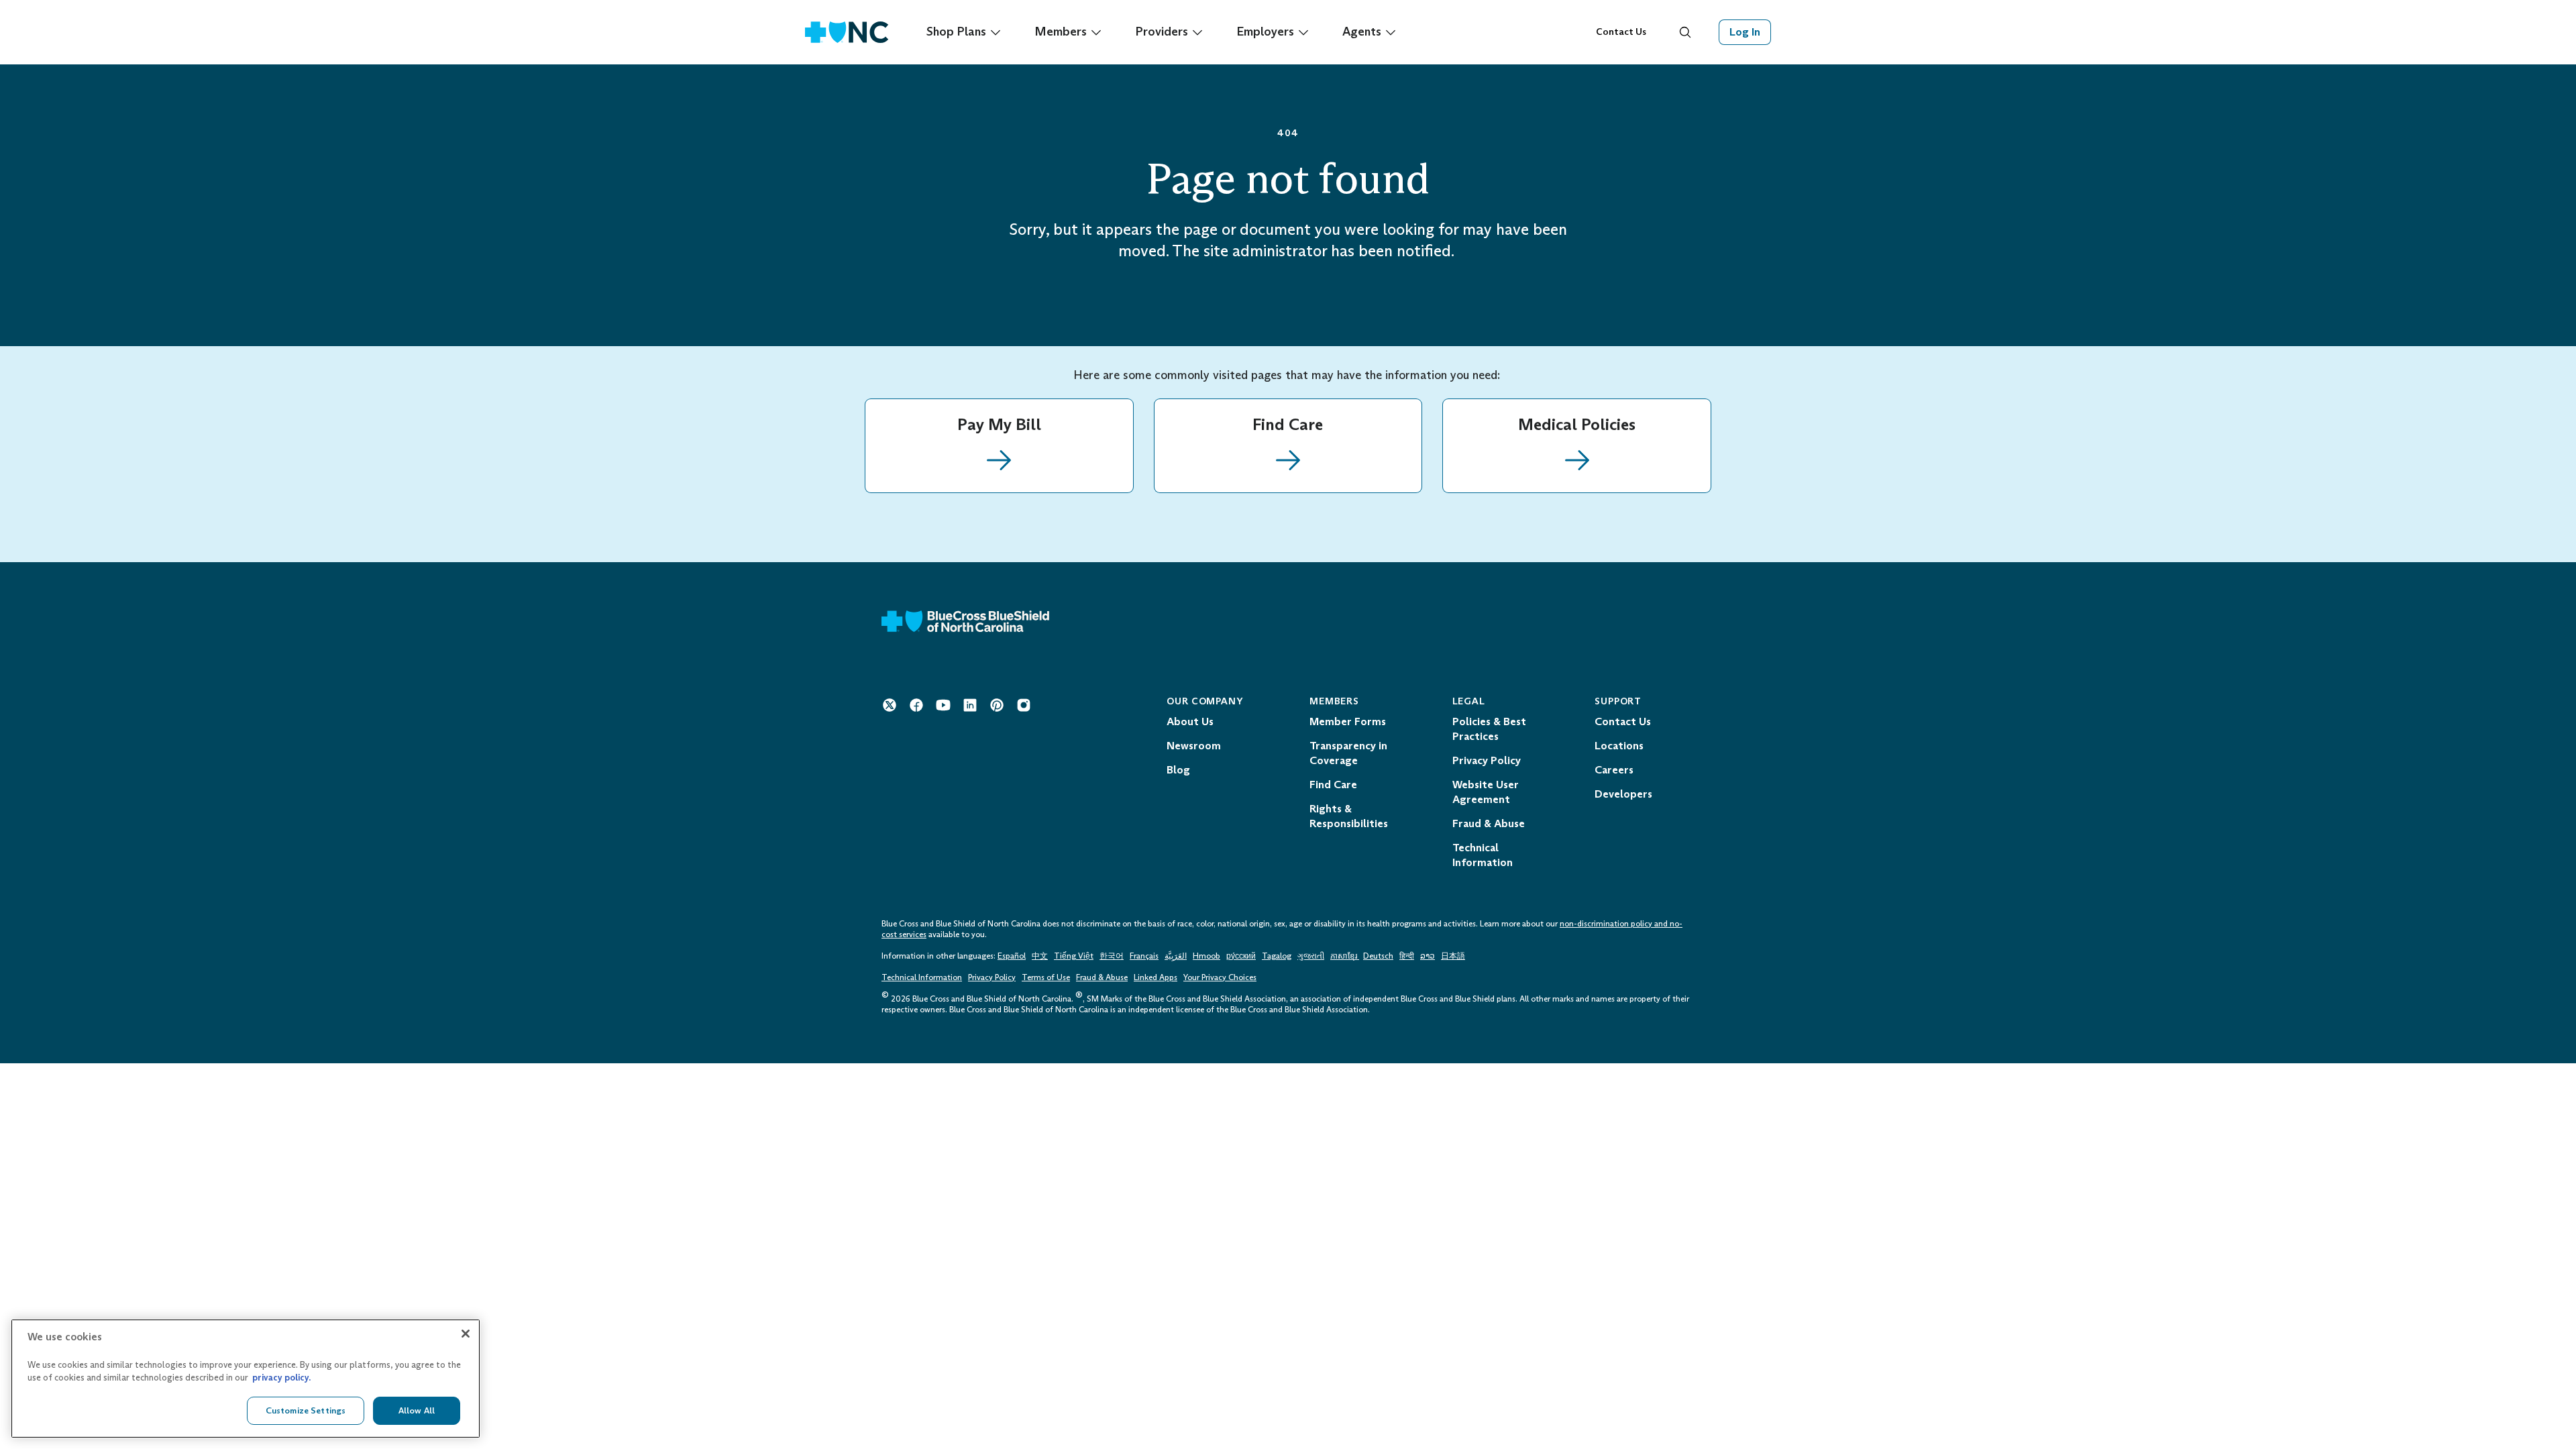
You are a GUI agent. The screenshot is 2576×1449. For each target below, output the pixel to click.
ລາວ (1428, 956)
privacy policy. (281, 1378)
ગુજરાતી (1311, 956)
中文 (1040, 956)
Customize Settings (306, 1410)
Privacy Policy (992, 977)
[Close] (466, 1334)
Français (1144, 956)
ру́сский (1241, 956)
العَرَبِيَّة (1176, 956)
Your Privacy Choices (1220, 977)
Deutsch (1378, 956)
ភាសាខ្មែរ (1345, 956)
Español (1012, 956)
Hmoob (1206, 956)
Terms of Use (1046, 977)
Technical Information (922, 977)
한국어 (1112, 956)
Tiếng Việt (1074, 956)
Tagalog (1277, 956)
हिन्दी (1407, 956)
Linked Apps (1156, 977)
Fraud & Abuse (1102, 977)
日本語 (1453, 956)
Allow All (417, 1410)
